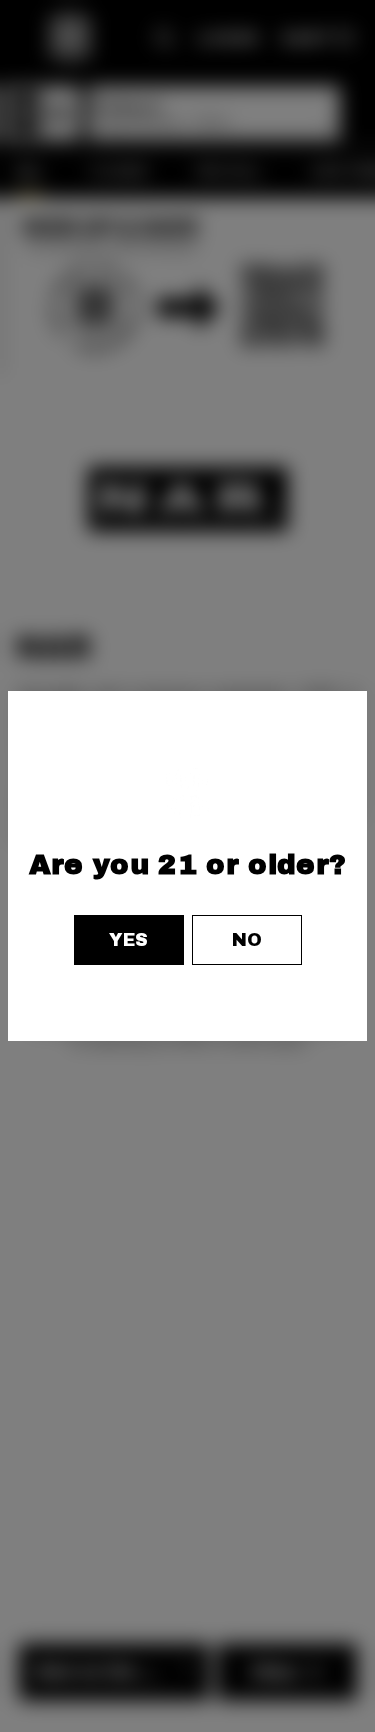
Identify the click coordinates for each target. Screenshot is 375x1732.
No (247, 940)
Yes (128, 940)
